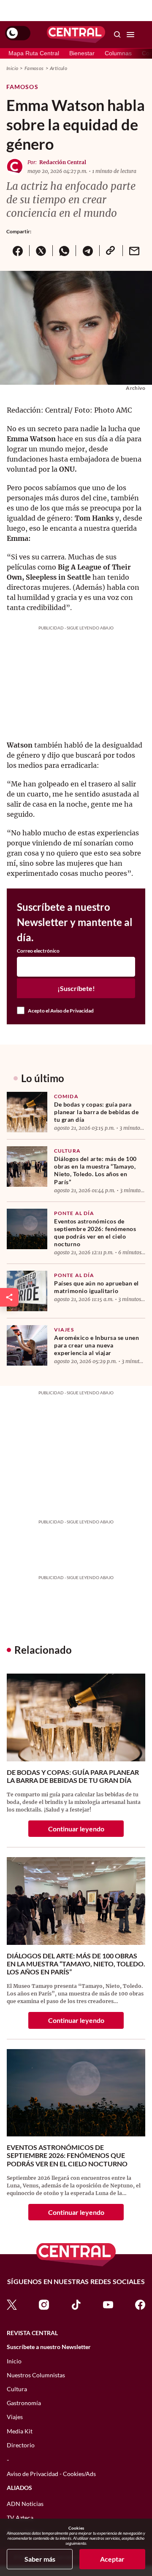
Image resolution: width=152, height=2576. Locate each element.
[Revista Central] (76, 35)
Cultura (67, 1151)
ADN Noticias (25, 2504)
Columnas (118, 53)
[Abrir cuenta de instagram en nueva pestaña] (44, 2304)
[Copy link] (111, 251)
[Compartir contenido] (9, 1297)
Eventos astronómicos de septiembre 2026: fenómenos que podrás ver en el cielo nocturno (95, 1233)
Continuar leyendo (76, 1829)
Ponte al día (74, 1213)
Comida (66, 1096)
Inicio (12, 68)
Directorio (21, 2445)
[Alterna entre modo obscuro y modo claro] (18, 33)
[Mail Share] (134, 251)
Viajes (64, 1330)
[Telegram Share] (87, 251)
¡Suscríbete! (76, 988)
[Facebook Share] (18, 251)
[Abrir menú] (130, 35)
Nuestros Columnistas (36, 2375)
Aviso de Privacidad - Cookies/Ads (51, 2474)
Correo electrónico (38, 951)
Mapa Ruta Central (34, 53)
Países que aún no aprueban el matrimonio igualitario (96, 1287)
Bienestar (82, 53)
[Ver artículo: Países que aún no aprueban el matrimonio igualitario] (27, 1291)
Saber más (40, 2559)
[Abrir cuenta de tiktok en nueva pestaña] (76, 2304)
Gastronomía (24, 2403)
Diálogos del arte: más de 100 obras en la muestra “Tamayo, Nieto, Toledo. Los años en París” (95, 1170)
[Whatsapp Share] (64, 251)
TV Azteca (20, 2518)
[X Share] (41, 251)
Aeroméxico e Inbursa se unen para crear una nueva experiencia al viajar (96, 1345)
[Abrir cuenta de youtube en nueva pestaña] (108, 2304)
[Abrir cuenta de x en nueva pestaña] (12, 2304)
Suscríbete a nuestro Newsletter (49, 2347)
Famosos (34, 68)
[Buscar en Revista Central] (117, 35)
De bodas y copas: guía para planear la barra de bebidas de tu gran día (96, 1112)
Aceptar (112, 2559)
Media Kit (20, 2431)
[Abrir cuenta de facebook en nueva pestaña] (140, 2304)
